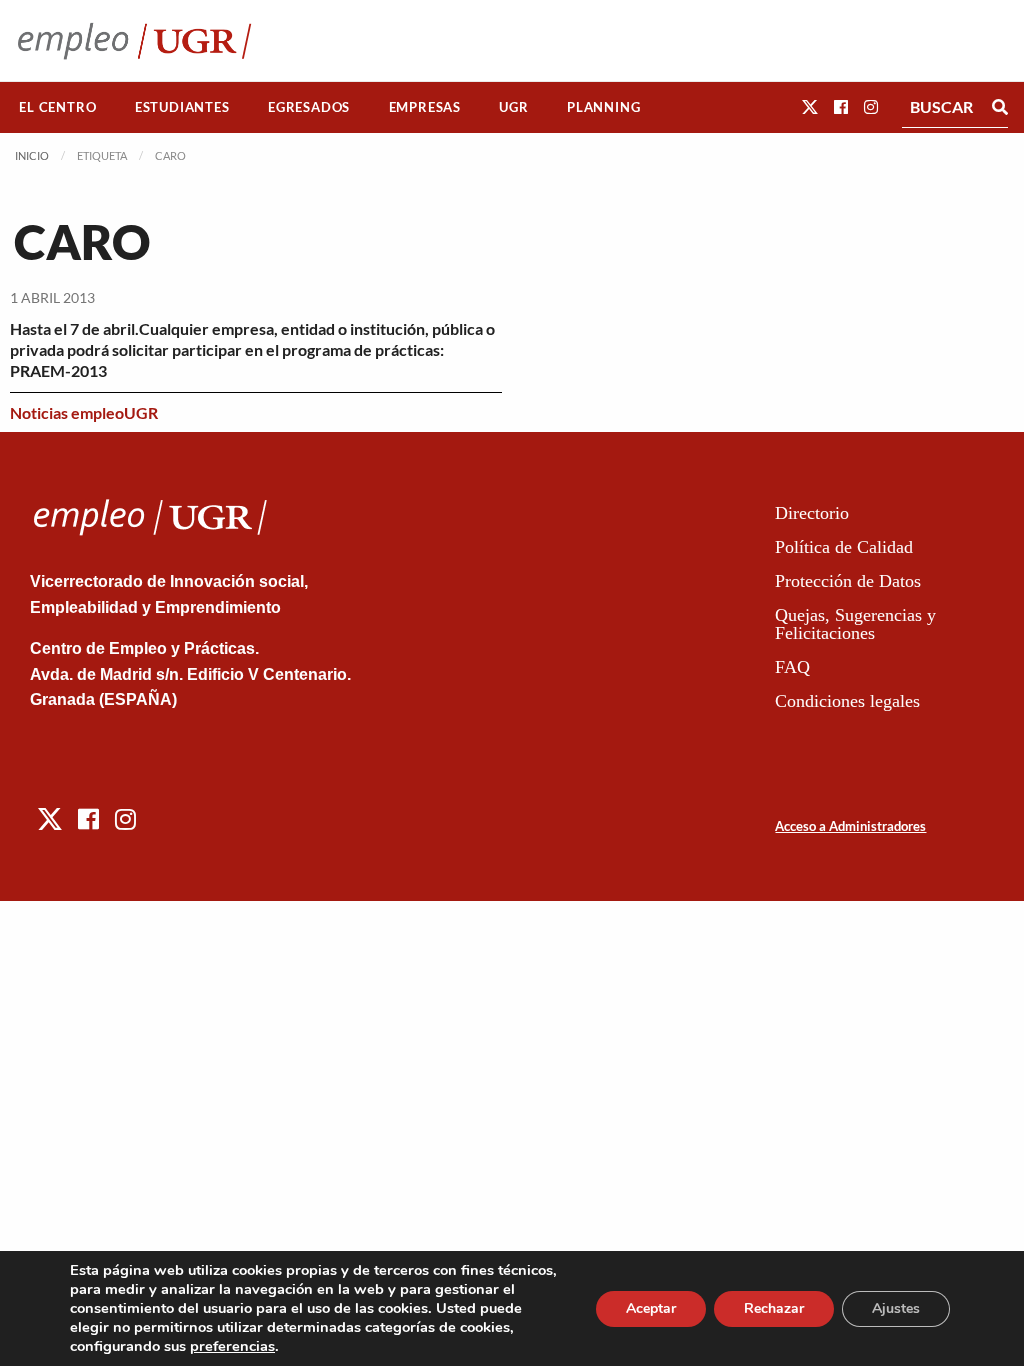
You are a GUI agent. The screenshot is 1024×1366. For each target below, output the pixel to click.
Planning (603, 107)
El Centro (57, 107)
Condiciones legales (847, 701)
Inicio (32, 155)
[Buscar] (1000, 107)
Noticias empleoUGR (84, 412)
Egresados (309, 107)
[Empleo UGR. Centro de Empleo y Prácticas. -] (134, 40)
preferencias (232, 1346)
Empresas (425, 107)
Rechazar (774, 1308)
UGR (513, 107)
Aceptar (651, 1308)
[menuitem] (58, 107)
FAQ (792, 667)
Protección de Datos (848, 581)
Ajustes (896, 1308)
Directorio (812, 513)
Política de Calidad (844, 547)
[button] (810, 106)
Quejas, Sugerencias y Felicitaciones (855, 624)
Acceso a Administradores (850, 826)
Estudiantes (182, 107)
